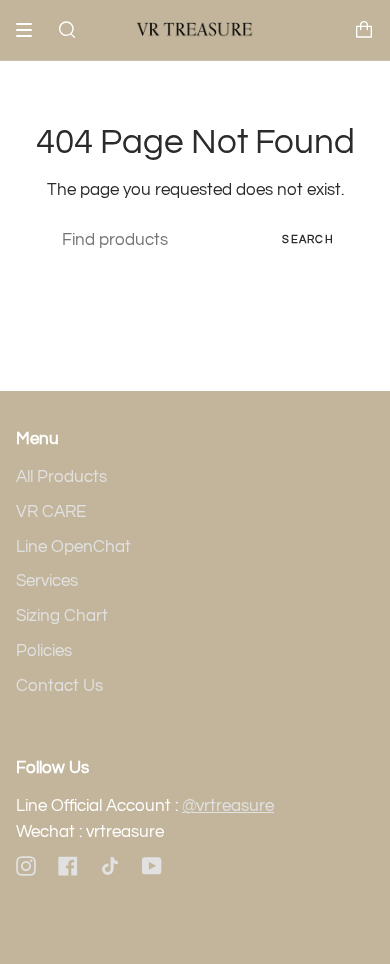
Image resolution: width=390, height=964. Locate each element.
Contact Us (59, 686)
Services (47, 581)
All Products (61, 477)
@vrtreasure (228, 806)
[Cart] (364, 30)
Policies (44, 651)
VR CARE (51, 512)
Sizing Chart (62, 616)
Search (308, 239)
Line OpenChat (73, 547)
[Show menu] (31, 30)
